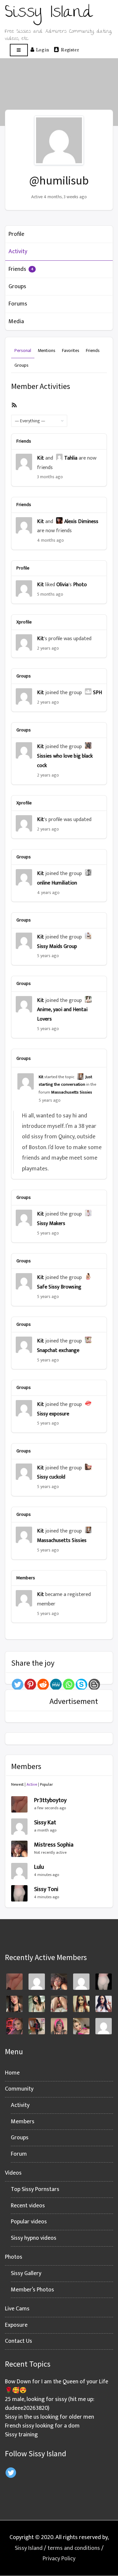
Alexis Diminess (81, 522)
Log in (42, 49)
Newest (17, 1784)
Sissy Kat (45, 1823)
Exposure (16, 2325)
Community (19, 2089)
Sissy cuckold (51, 1477)
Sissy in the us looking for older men (49, 2417)
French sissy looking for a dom (42, 2426)
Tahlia (71, 458)
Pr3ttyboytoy (50, 1800)
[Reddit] (43, 1684)
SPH (98, 693)
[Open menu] (19, 50)
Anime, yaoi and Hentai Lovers (62, 1014)
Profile (16, 234)
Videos (13, 2173)
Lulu (39, 1867)
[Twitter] (18, 1684)
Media (16, 322)
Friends (21, 269)
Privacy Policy (59, 2559)
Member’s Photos (32, 2290)
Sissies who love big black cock (65, 761)
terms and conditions (74, 2548)
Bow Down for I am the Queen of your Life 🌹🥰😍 (57, 2386)
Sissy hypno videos (34, 2238)
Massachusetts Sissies (72, 1092)
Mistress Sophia (54, 1845)
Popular (47, 1784)
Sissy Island (29, 2548)
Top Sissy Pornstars (35, 2189)
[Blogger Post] (94, 1684)
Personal (23, 350)
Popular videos (29, 2222)
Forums (18, 304)
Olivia (62, 585)
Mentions (47, 350)
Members (23, 2122)
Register (70, 49)
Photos (14, 2257)
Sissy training (21, 2435)
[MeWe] (56, 1684)
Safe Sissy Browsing (59, 1287)
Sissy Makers (51, 1224)
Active (32, 1784)
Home (12, 2073)
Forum (19, 2154)
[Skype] (81, 1684)
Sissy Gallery (26, 2273)
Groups (17, 287)
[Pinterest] (30, 1684)
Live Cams (17, 2309)
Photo (80, 585)
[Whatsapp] (69, 1684)
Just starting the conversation (65, 1081)
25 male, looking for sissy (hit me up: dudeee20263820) (50, 2404)
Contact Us (19, 2341)
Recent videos (28, 2206)
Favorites (71, 350)
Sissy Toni (46, 1889)
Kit (40, 458)
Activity (18, 252)
